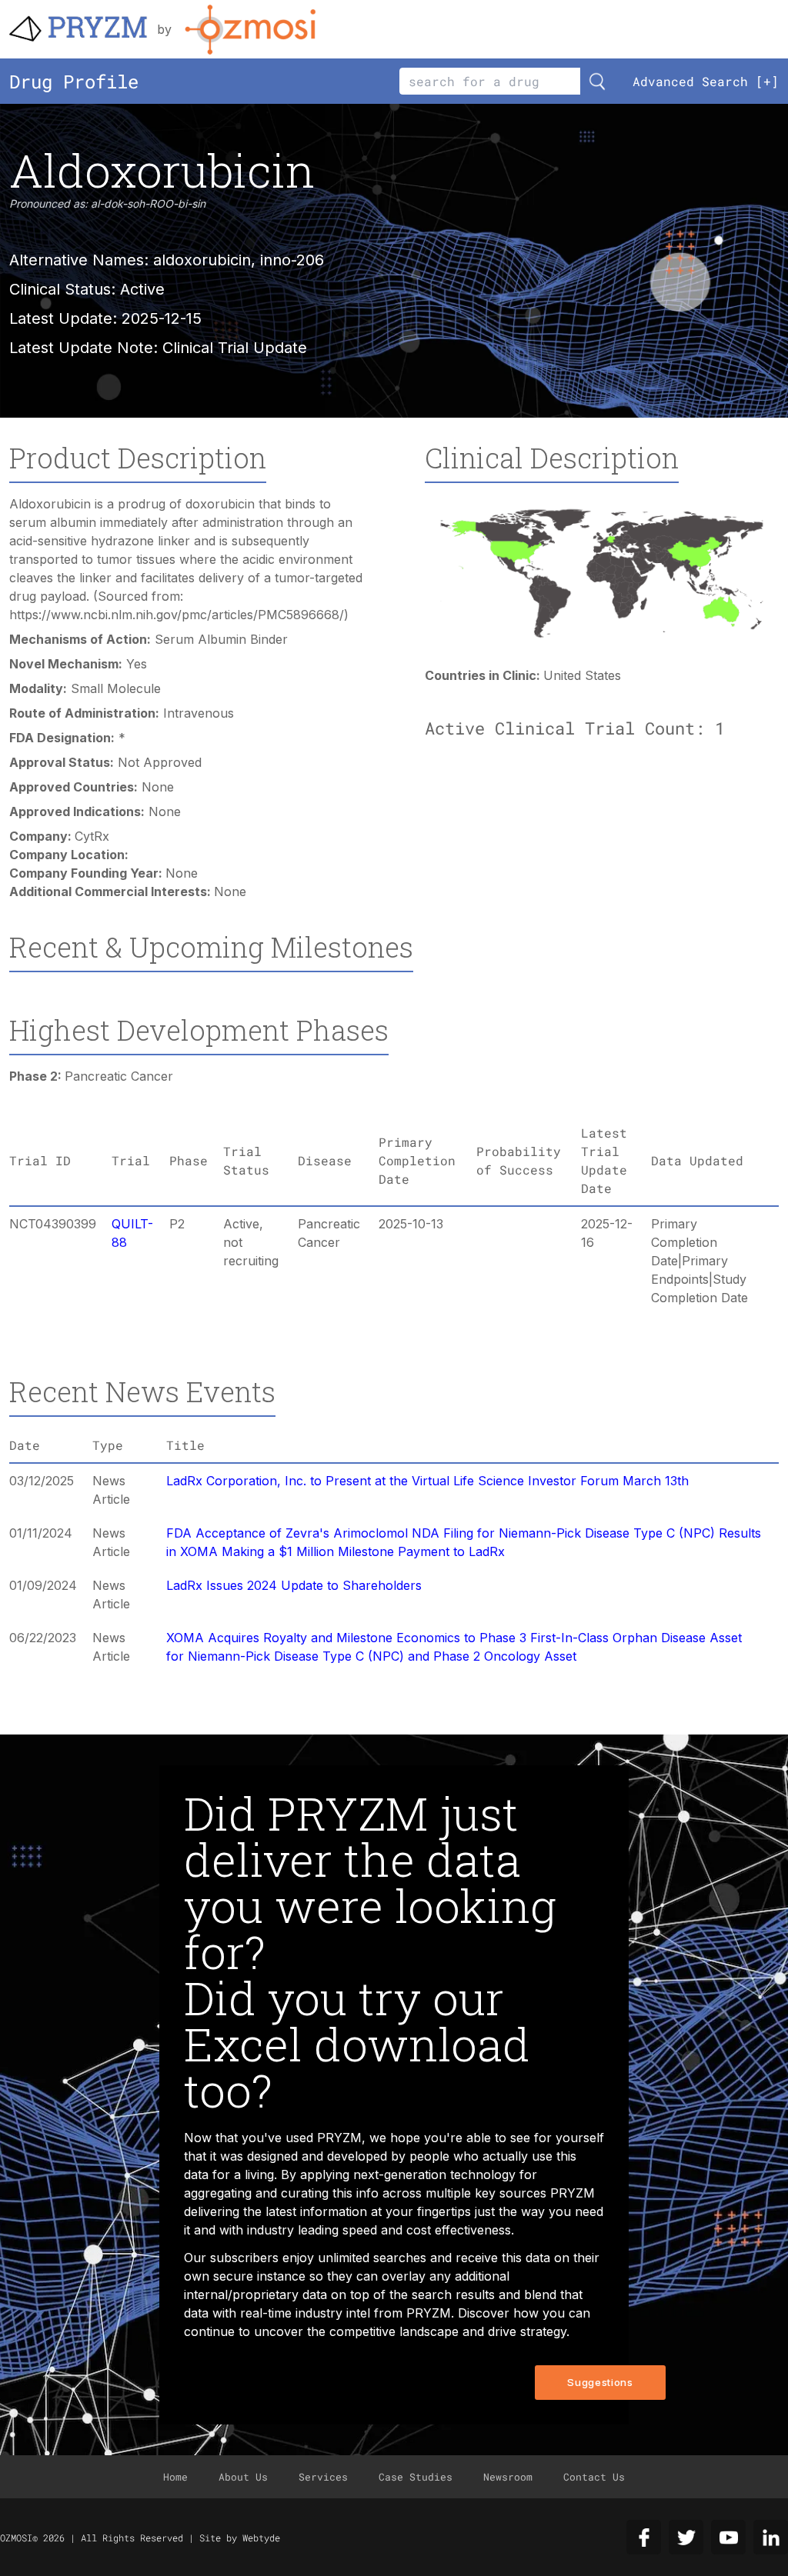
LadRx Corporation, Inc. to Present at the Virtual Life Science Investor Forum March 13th (427, 1481)
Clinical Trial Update (235, 348)
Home (175, 2477)
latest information (316, 2211)
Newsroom (508, 2477)
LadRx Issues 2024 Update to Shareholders (294, 1585)
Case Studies (416, 2477)
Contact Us (594, 2477)
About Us (243, 2477)
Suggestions (600, 2382)
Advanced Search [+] (706, 81)
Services (323, 2477)
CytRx (92, 836)
